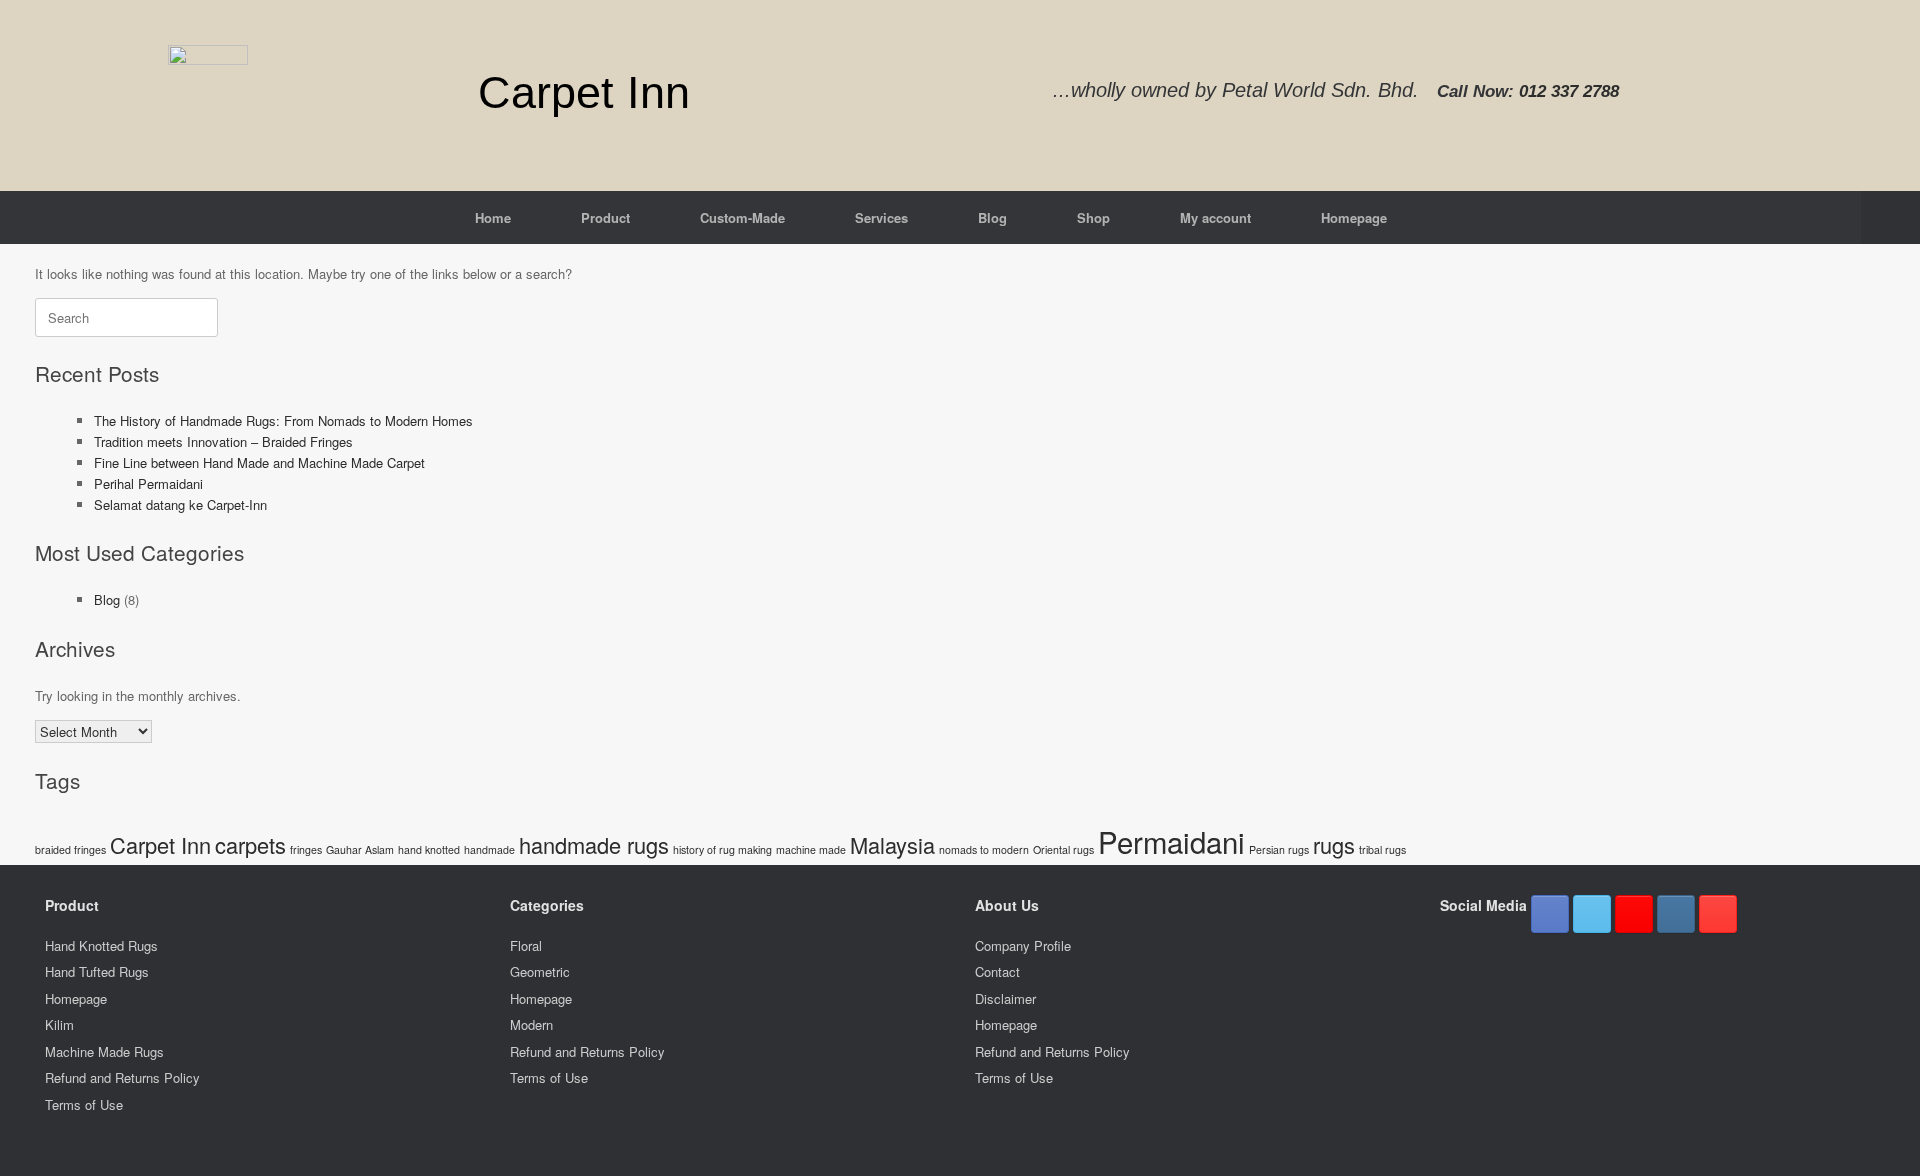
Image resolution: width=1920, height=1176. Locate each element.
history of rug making (722, 849)
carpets (250, 844)
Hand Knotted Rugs (101, 945)
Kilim (59, 1024)
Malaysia (892, 844)
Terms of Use (84, 1104)
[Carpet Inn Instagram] (1676, 914)
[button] (1890, 217)
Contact (997, 971)
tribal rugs (1382, 849)
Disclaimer (1005, 998)
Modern (531, 1024)
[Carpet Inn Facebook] (1550, 914)
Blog (992, 217)
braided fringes (70, 849)
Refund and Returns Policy (122, 1077)
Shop (1093, 217)
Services (881, 217)
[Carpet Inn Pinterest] (1718, 914)
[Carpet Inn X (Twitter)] (1592, 914)
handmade (489, 849)
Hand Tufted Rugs (97, 971)
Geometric (540, 971)
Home (493, 217)
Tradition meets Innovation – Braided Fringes (223, 441)
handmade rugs (594, 844)
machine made (811, 849)
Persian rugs (1279, 849)
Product (605, 217)
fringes (306, 849)
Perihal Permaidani (148, 483)
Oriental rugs (1063, 849)
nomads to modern (984, 849)
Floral (526, 945)
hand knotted (429, 849)
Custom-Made (742, 217)
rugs (1334, 844)
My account (1215, 217)
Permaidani (1171, 841)
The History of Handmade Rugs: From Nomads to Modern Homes (283, 420)
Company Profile (1023, 945)
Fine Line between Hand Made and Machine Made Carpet (259, 462)
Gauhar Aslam (360, 849)
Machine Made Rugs (104, 1051)
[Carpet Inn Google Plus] (1634, 914)
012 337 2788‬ (1569, 91)
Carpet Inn (160, 844)
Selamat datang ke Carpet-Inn (180, 504)
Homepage (1354, 217)
